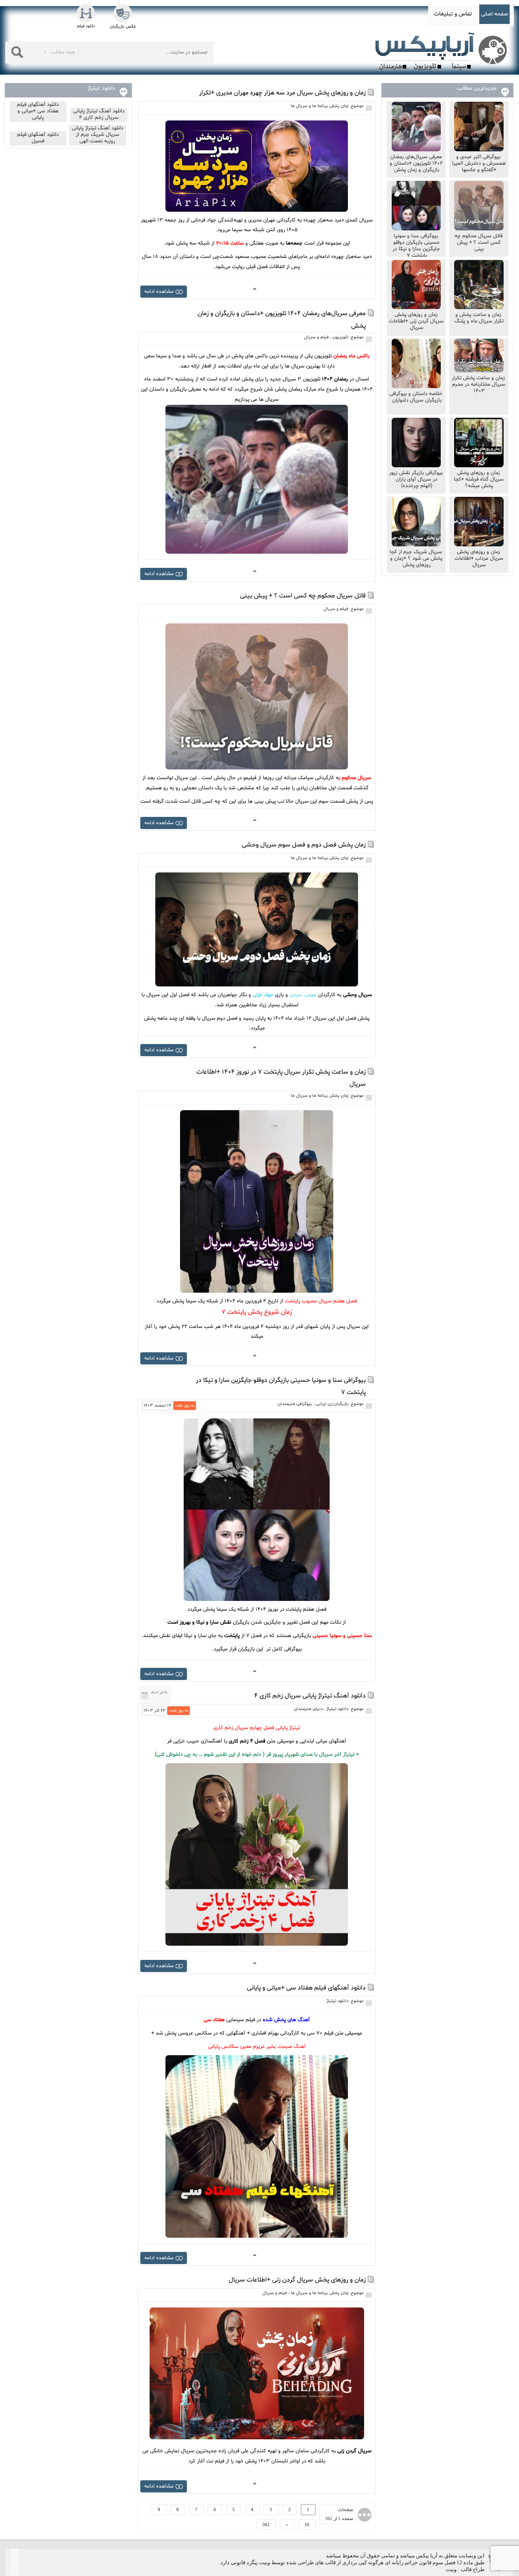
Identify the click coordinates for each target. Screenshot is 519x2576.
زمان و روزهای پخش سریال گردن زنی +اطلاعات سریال (297, 2280)
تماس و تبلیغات (453, 14)
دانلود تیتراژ (337, 1709)
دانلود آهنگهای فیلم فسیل (38, 138)
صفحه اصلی (494, 14)
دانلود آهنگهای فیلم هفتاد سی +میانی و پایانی (306, 1988)
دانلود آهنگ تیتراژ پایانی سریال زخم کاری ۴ (310, 1696)
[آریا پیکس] (443, 52)
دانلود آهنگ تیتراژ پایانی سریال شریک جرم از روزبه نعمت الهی (98, 135)
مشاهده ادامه (159, 292)
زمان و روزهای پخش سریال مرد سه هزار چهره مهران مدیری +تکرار (282, 93)
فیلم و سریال (316, 337)
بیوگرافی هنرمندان (295, 1404)
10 (307, 2524)
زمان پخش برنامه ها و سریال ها (320, 106)
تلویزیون (340, 337)
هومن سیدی (303, 995)
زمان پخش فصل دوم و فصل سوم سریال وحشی (304, 845)
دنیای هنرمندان (308, 1709)
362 (266, 2524)
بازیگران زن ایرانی (332, 1404)
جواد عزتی (263, 995)
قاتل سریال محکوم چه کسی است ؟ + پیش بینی (303, 596)
